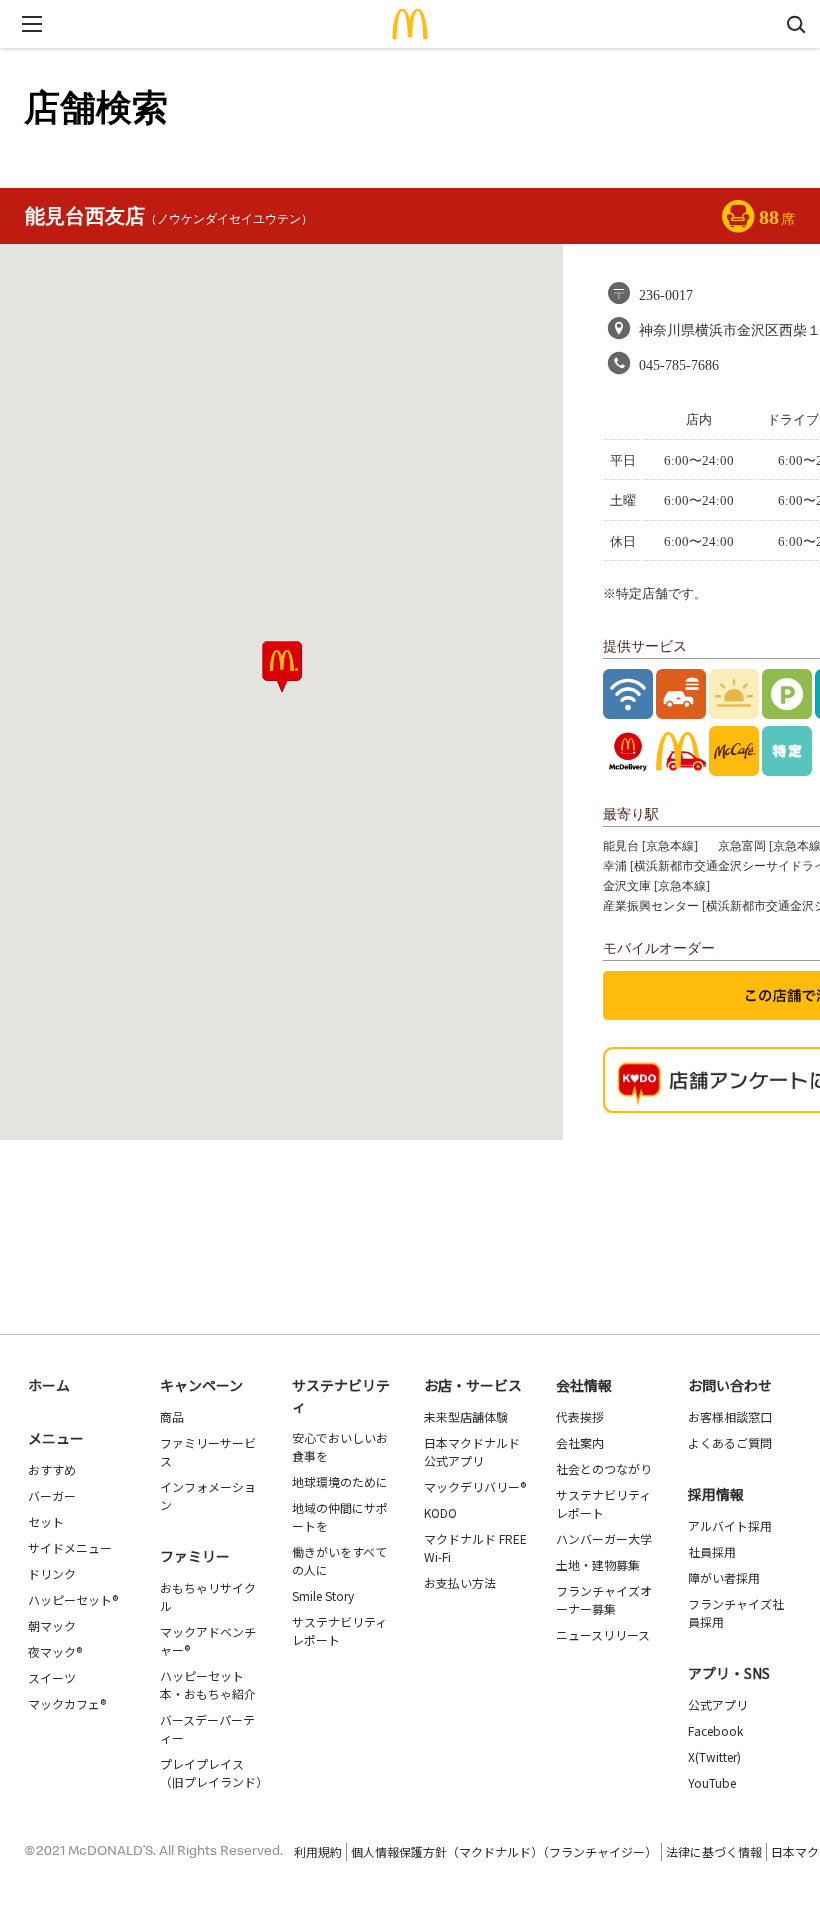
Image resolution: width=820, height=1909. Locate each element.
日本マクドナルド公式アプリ (472, 1451)
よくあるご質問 (730, 1442)
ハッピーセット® (73, 1599)
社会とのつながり (604, 1468)
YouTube (712, 1782)
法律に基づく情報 (714, 1851)
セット (46, 1521)
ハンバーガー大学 (604, 1538)
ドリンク (52, 1573)
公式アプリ (718, 1704)
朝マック (52, 1625)
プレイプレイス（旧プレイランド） (214, 1772)
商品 (172, 1416)
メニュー (56, 1438)
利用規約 (318, 1851)
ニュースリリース (603, 1634)
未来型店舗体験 (466, 1416)
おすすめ (52, 1469)
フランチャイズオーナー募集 (604, 1599)
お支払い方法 (460, 1582)
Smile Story (323, 1595)
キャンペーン (201, 1385)
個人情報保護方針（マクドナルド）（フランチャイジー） (504, 1851)
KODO (440, 1512)
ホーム (49, 1385)
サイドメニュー (70, 1547)
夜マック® (55, 1651)
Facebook (715, 1730)
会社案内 (580, 1442)
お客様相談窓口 (730, 1416)
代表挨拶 (580, 1416)
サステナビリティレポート (339, 1630)
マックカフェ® (67, 1703)
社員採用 (712, 1551)
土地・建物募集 (598, 1564)
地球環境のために (340, 1481)
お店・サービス (473, 1385)
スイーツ (52, 1677)
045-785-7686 (679, 365)
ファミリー (195, 1556)
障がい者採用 (724, 1577)
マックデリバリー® (475, 1486)
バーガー (52, 1495)
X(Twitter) (714, 1756)
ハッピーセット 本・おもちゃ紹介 (208, 1684)
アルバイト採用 (730, 1525)
